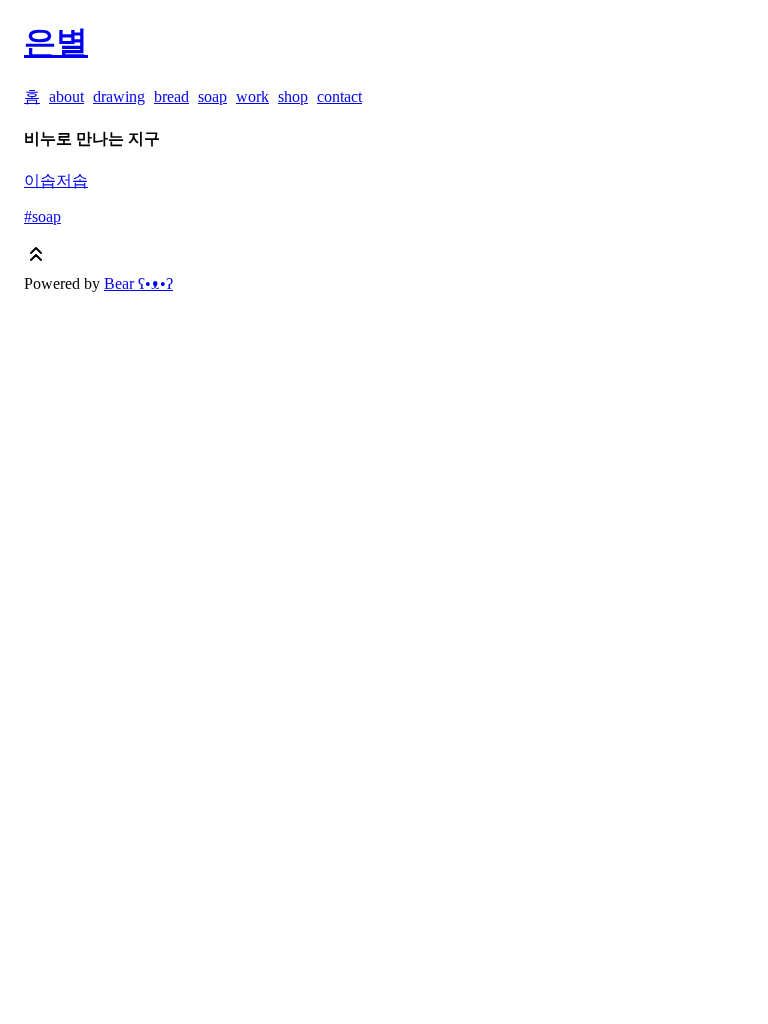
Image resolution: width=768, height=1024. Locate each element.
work (252, 96)
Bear (138, 283)
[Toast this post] (36, 258)
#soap (42, 216)
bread (171, 96)
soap (212, 96)
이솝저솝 (56, 180)
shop (293, 96)
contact (339, 96)
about (66, 96)
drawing (119, 96)
